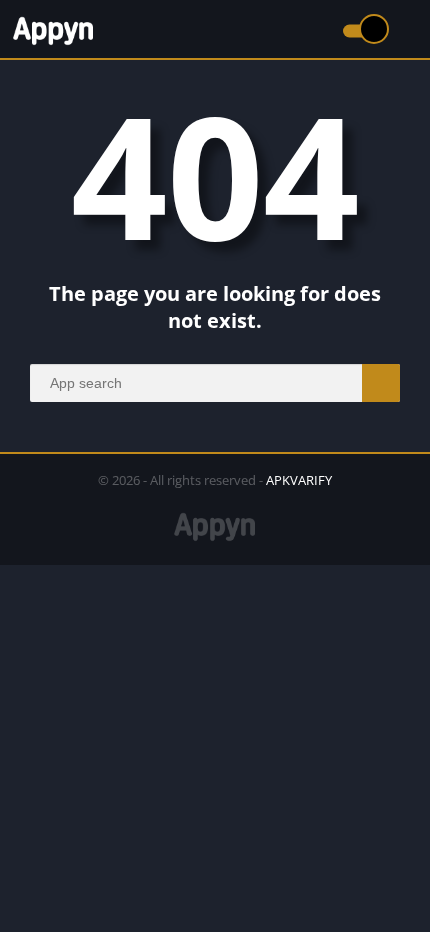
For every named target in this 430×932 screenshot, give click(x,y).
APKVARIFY (299, 480)
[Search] (381, 383)
